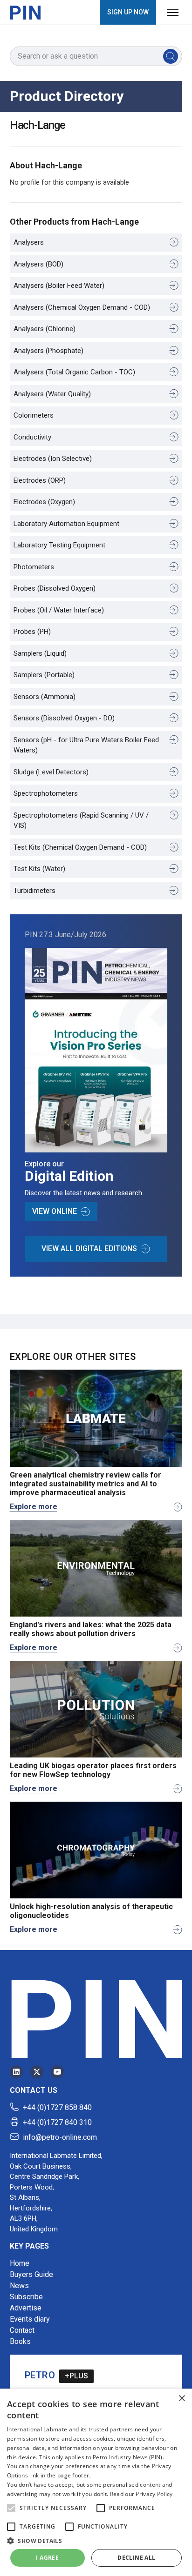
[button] (11, 2508)
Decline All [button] (136, 2558)
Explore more (34, 1507)
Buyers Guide (31, 2274)
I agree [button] (47, 2558)
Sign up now (128, 12)
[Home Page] (25, 13)
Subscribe (26, 2297)
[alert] (96, 2482)
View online (55, 1211)
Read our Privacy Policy (141, 2494)
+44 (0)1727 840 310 (57, 2122)
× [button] (182, 2399)
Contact (22, 2330)
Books (20, 2341)
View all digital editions (89, 1248)
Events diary (30, 2319)
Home (20, 2263)
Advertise (26, 2308)
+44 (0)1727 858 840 (57, 2107)
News (19, 2286)
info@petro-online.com (60, 2137)
